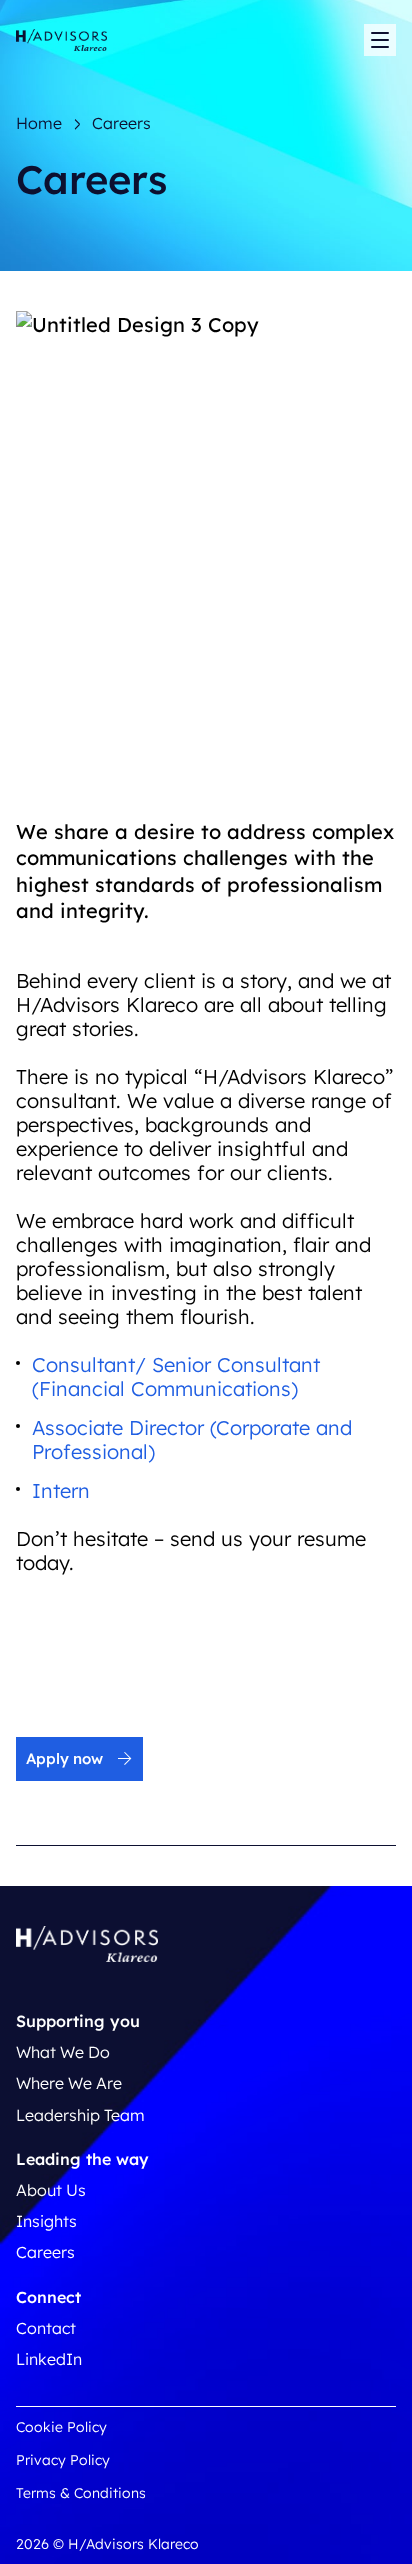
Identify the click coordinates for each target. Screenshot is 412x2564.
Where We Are (69, 2083)
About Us (51, 2190)
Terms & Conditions (81, 2493)
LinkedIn (49, 2359)
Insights (46, 2221)
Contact (46, 2328)
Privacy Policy (63, 2460)
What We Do (63, 2052)
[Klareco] (61, 40)
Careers (45, 2252)
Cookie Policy (61, 2427)
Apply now (64, 1758)
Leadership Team (80, 2115)
